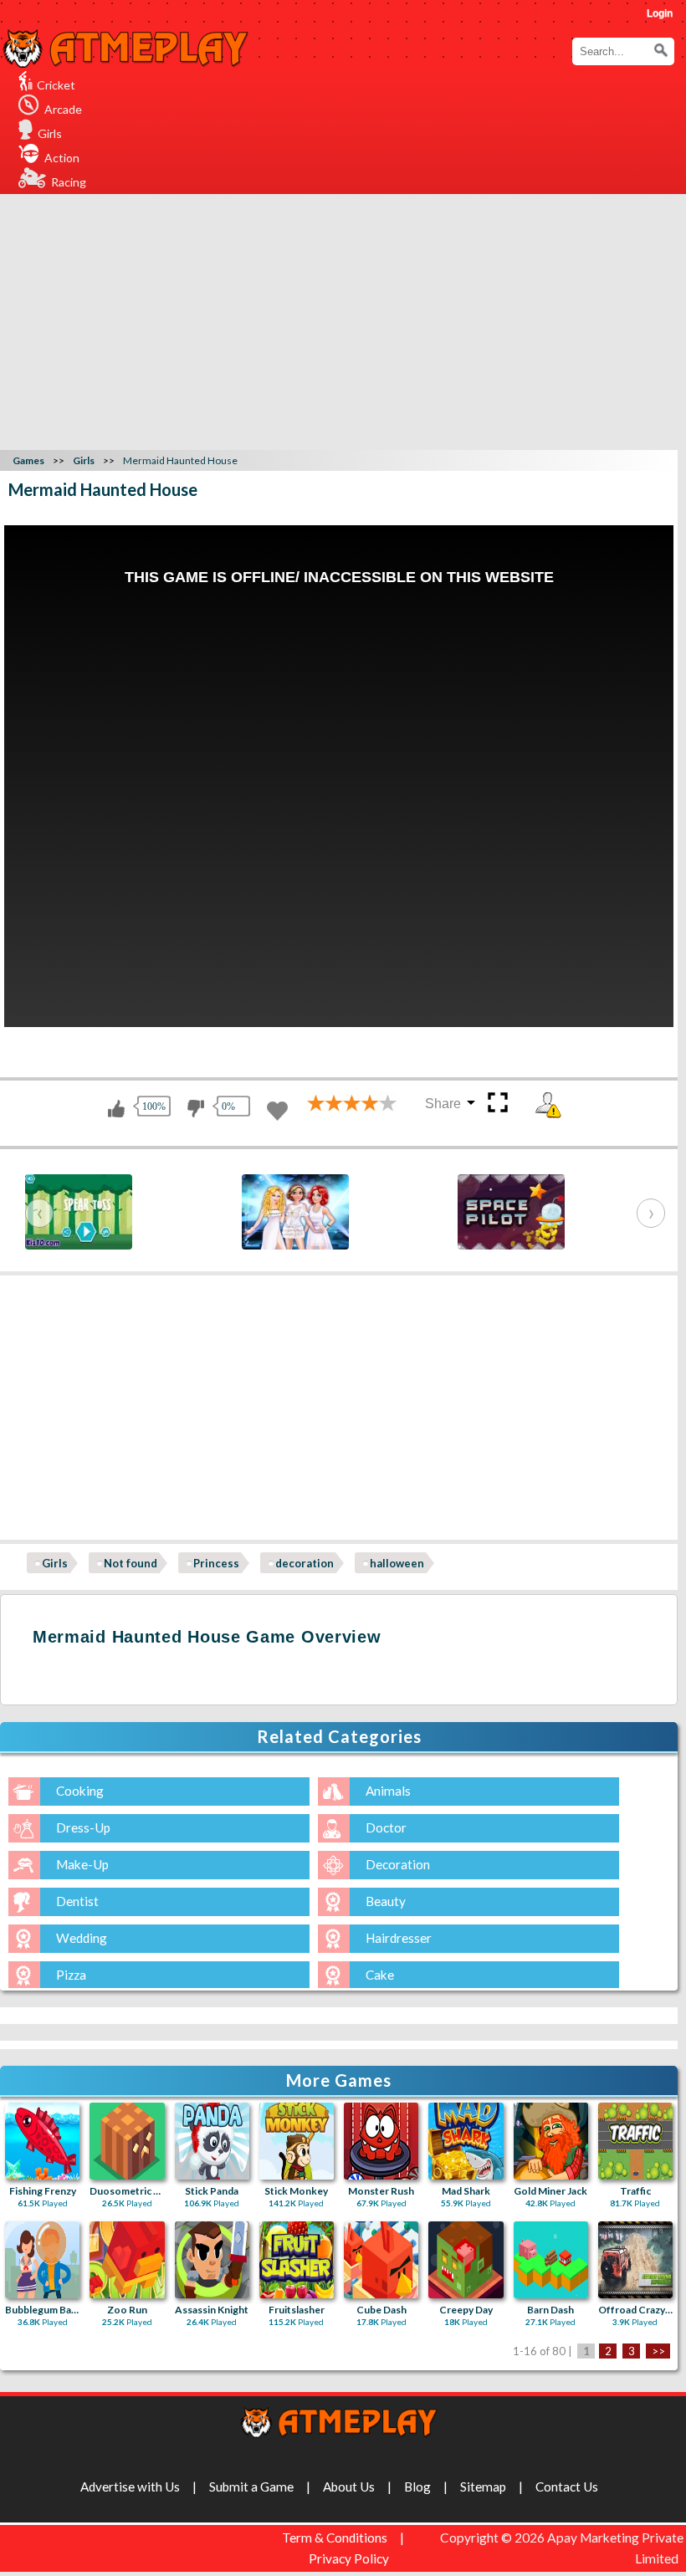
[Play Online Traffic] (635, 2141)
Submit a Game (251, 2487)
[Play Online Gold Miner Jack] (551, 2141)
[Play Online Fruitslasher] (297, 2260)
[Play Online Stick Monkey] (297, 2141)
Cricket (56, 85)
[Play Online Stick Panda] (212, 2141)
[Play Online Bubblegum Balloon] (42, 2260)
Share (443, 1104)
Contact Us (567, 2487)
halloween (397, 1563)
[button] (661, 50)
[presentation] (39, 1213)
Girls (50, 133)
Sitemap (483, 2487)
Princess (216, 1563)
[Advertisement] (345, 319)
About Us (349, 2487)
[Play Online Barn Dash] (551, 2260)
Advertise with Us (130, 2487)
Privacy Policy (349, 2558)
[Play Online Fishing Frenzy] (42, 2141)
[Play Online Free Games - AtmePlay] (125, 39)
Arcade (63, 109)
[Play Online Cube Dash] (381, 2260)
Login (660, 13)
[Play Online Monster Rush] (381, 2141)
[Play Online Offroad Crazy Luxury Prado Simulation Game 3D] (635, 2260)
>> (658, 2351)
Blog (417, 2487)
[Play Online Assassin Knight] (212, 2260)
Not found (131, 1563)
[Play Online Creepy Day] (466, 2260)
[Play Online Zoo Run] (127, 2260)
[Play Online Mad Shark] (466, 2141)
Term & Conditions (335, 2538)
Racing (69, 182)
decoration (305, 1563)
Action (62, 158)
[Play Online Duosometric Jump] (127, 2141)
